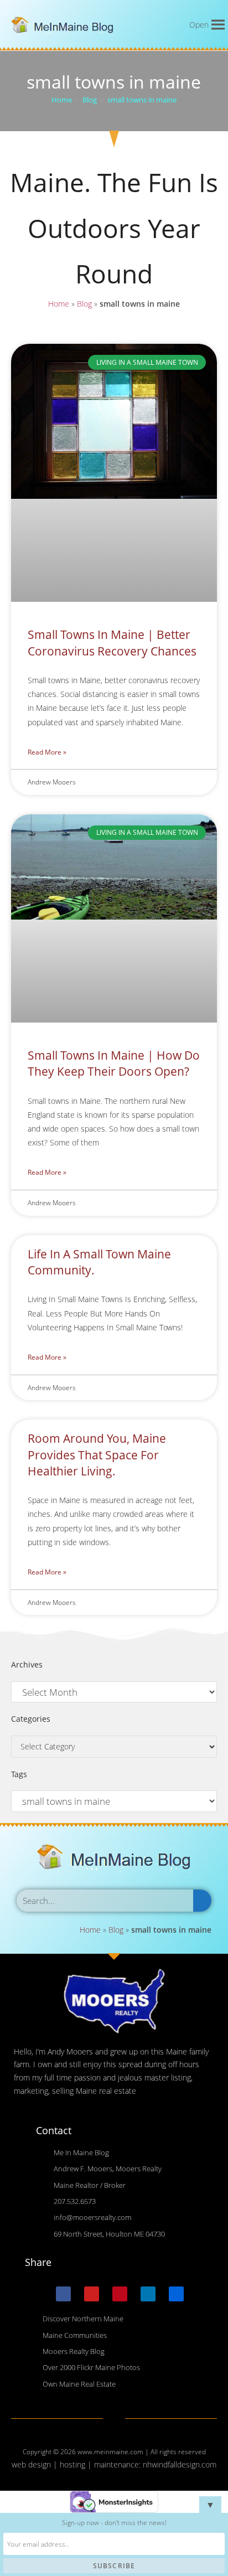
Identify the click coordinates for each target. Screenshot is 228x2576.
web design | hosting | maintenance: (77, 2464)
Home (59, 304)
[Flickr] (176, 2294)
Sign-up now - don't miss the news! (114, 2523)
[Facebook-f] (63, 2294)
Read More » (47, 752)
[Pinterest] (120, 2294)
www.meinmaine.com (110, 2452)
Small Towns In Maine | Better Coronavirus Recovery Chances (112, 642)
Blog (84, 304)
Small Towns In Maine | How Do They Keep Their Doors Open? (114, 1063)
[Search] (202, 1901)
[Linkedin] (148, 2294)
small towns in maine (142, 100)
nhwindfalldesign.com (180, 2464)
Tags (19, 1774)
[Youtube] (92, 2294)
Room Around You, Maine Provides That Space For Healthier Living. (97, 1455)
